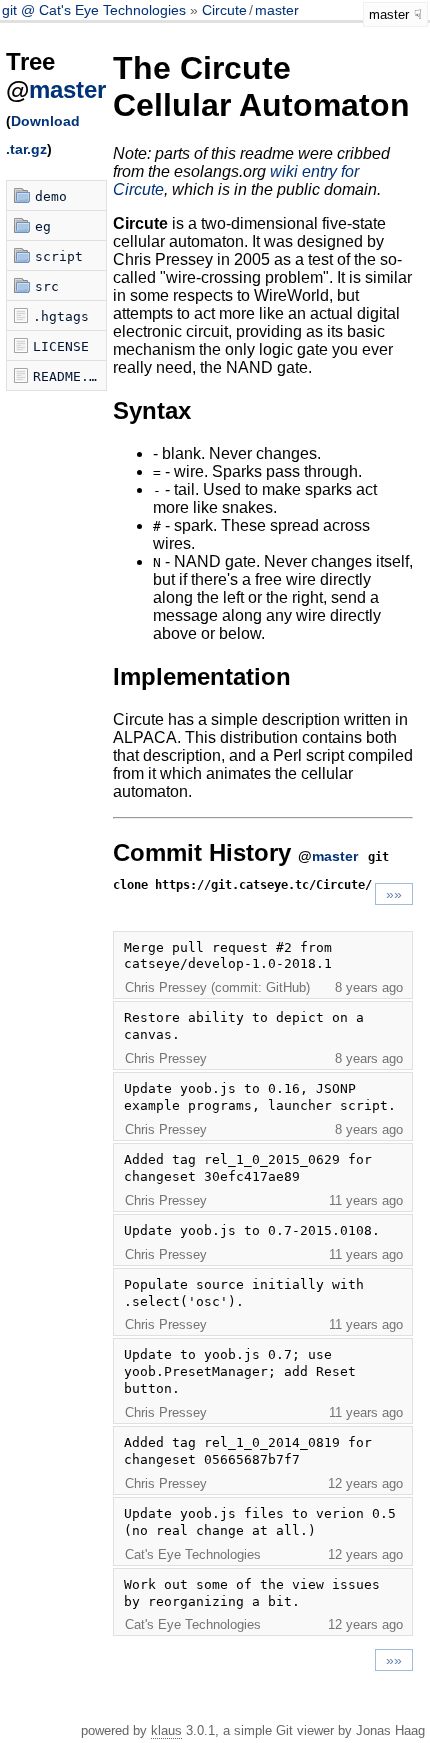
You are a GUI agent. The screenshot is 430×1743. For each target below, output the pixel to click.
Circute (224, 10)
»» (394, 894)
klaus (166, 1730)
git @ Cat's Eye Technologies (96, 10)
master (277, 10)
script (59, 256)
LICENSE (61, 346)
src (47, 286)
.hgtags (61, 316)
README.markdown (69, 376)
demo (51, 196)
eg (43, 226)
